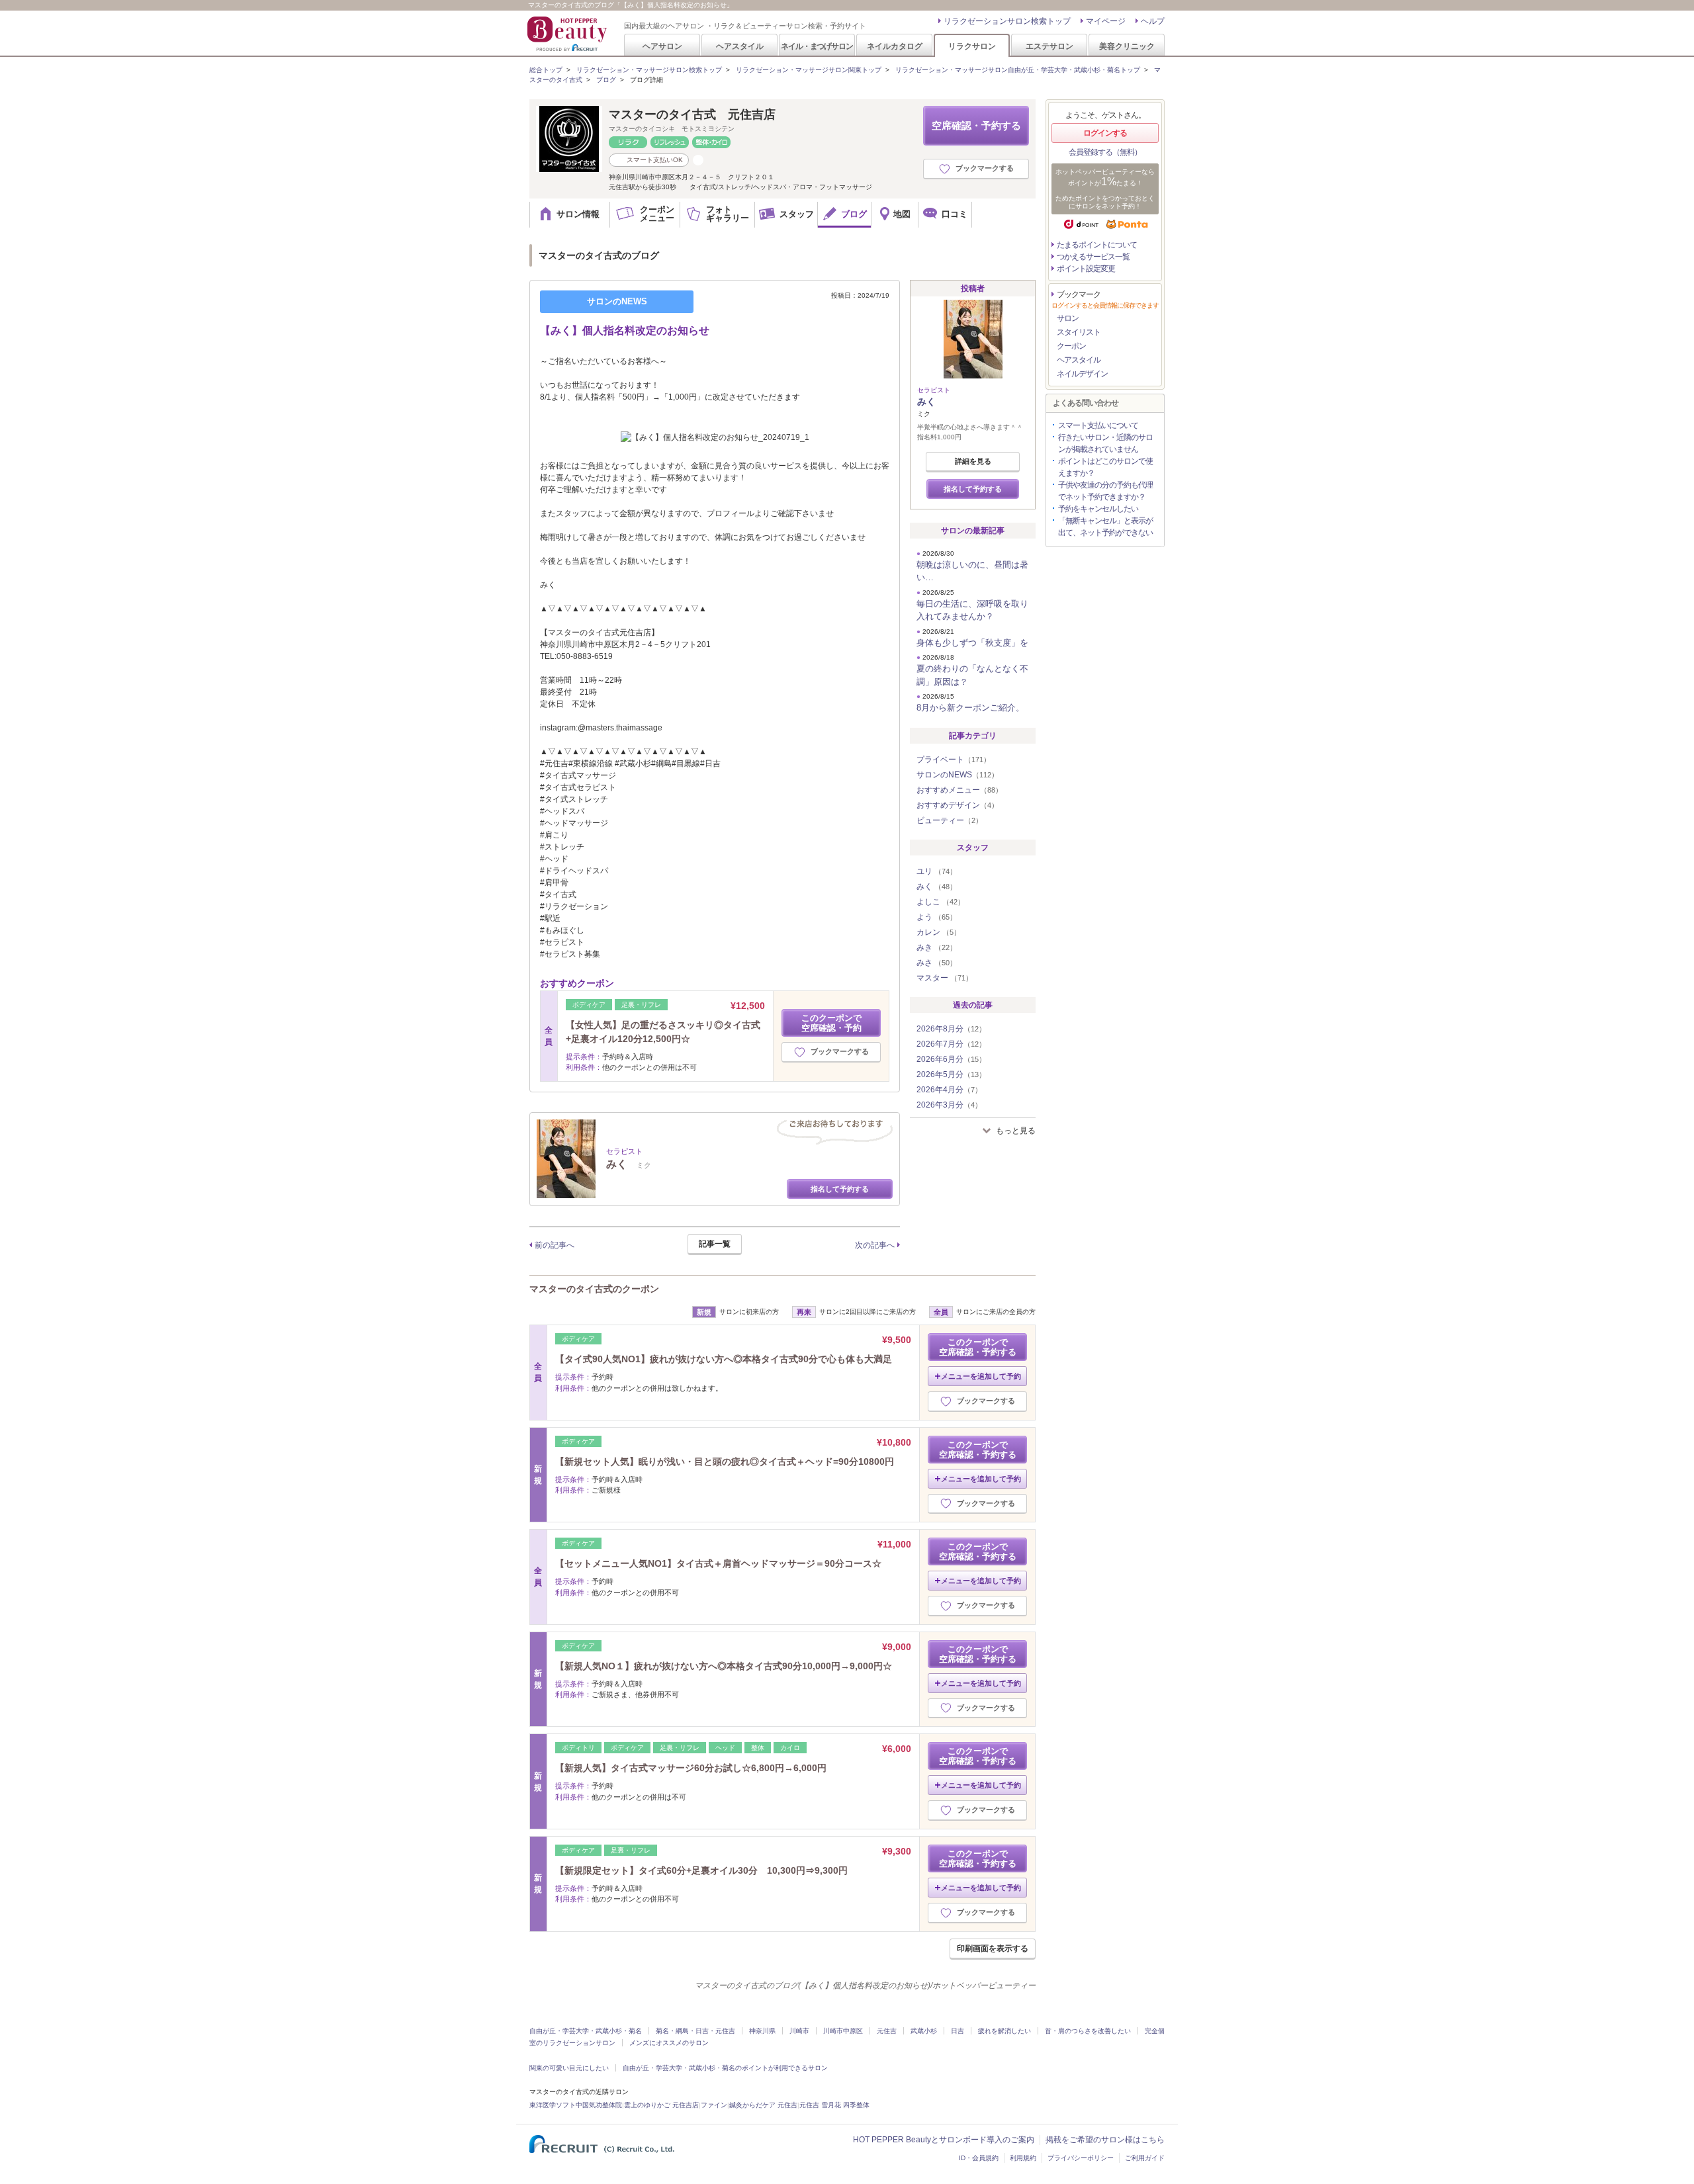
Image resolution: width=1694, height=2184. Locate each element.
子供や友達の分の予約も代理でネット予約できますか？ (1105, 491)
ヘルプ (1153, 21)
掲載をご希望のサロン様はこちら (1105, 2140)
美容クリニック (1127, 46)
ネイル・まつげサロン (817, 46)
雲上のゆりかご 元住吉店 (661, 2105)
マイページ (1106, 21)
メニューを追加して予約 (981, 1376)
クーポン (1071, 346)
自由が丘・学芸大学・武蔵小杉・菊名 (586, 2031)
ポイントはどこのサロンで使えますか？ (1105, 467)
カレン (939, 932)
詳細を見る (973, 461)
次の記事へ (875, 1245)
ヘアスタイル (740, 46)
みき (937, 947)
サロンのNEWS (958, 775)
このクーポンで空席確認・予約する (978, 1347)
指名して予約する (840, 1189)
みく (926, 402)
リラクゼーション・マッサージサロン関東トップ (809, 70)
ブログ (606, 80)
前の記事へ (555, 1245)
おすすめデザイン (958, 805)
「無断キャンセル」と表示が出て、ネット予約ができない (1105, 527)
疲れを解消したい (1004, 2031)
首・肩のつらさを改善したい (1088, 2031)
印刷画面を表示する (993, 1948)
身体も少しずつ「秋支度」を (972, 643)
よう (937, 917)
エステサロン (1049, 46)
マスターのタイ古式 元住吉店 (692, 114)
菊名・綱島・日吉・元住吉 (695, 2031)
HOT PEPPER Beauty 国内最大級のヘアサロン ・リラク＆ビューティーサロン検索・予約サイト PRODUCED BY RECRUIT (568, 34)
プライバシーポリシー (1081, 2158)
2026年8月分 (951, 1029)
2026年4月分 (949, 1090)
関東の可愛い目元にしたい (569, 2068)
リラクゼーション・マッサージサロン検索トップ (649, 70)
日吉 (958, 2031)
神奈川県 (762, 2031)
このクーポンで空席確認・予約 (831, 1023)
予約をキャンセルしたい (1098, 509)
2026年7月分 (951, 1044)
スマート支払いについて (1098, 425)
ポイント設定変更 (1086, 269)
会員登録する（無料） (1105, 152)
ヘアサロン (662, 46)
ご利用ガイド (1145, 2158)
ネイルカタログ (895, 46)
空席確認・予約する (976, 125)
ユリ (937, 871)
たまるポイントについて (1097, 245)
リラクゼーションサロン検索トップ (1007, 21)
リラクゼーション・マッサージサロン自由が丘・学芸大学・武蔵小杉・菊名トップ (1018, 70)
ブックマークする (985, 168)
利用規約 (1023, 2158)
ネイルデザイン (1082, 374)
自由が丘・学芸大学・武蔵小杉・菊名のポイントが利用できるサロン (725, 2068)
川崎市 (799, 2031)
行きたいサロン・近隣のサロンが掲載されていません (1105, 443)
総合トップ (546, 70)
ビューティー (950, 820)
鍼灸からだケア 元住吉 (763, 2105)
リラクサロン (972, 46)
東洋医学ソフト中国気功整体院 (576, 2105)
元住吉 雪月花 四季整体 (834, 2105)
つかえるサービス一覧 (1093, 257)
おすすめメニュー (959, 790)
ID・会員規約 (979, 2158)
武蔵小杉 (924, 2031)
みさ (937, 963)
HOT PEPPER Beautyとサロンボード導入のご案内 (944, 2140)
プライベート (954, 760)
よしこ (941, 902)
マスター (945, 978)
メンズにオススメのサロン (669, 2043)
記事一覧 (715, 1244)
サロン (1068, 318)
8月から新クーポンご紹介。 (970, 708)
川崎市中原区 (843, 2031)
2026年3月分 (949, 1105)
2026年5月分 (951, 1074)
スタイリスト (1079, 332)
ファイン (714, 2105)
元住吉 (887, 2031)
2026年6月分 (951, 1059)
